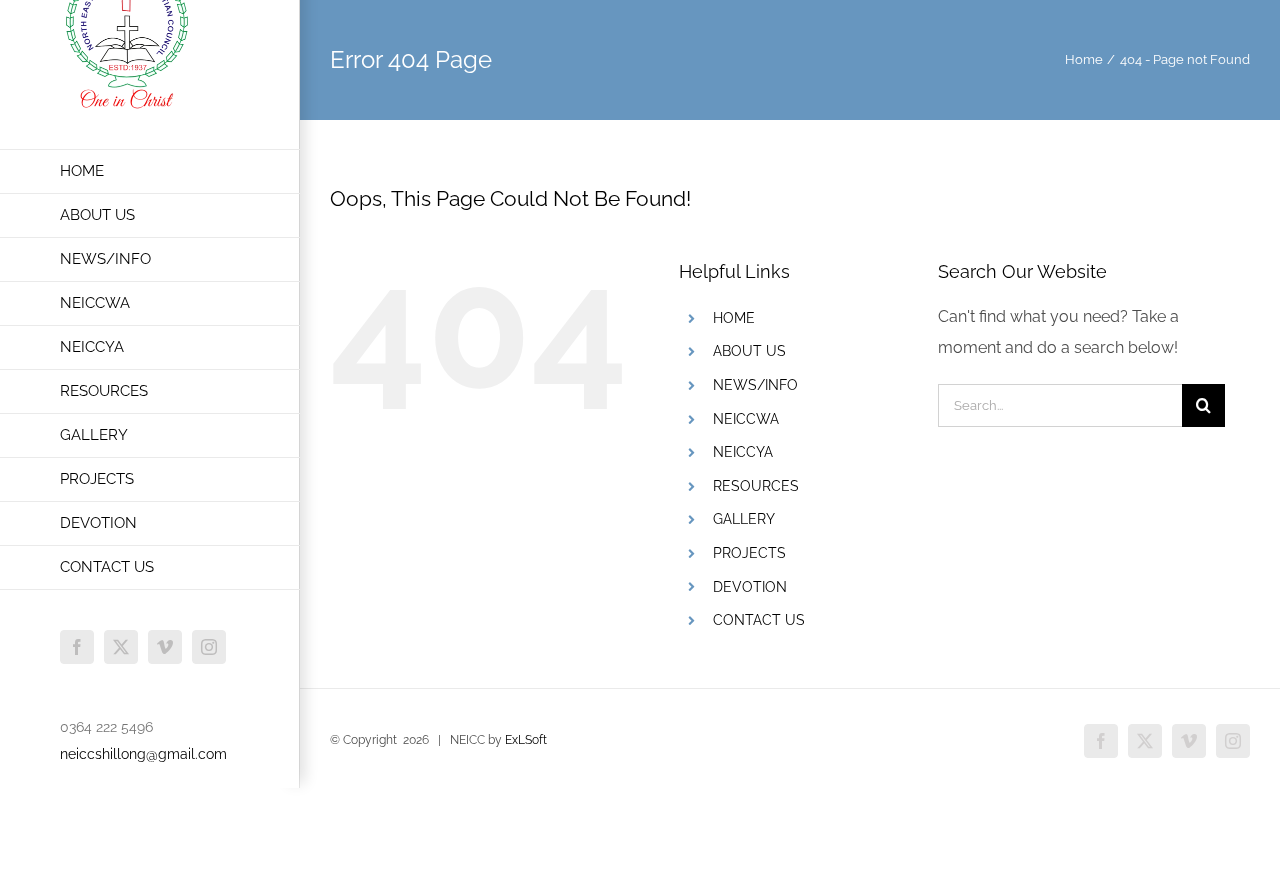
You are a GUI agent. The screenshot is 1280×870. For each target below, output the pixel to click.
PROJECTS (749, 553)
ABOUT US (749, 351)
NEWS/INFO (755, 385)
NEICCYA (743, 452)
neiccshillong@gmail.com (143, 754)
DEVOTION (750, 587)
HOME (734, 318)
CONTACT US (759, 620)
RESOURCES (756, 486)
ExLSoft (526, 740)
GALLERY (744, 519)
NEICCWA (746, 419)
